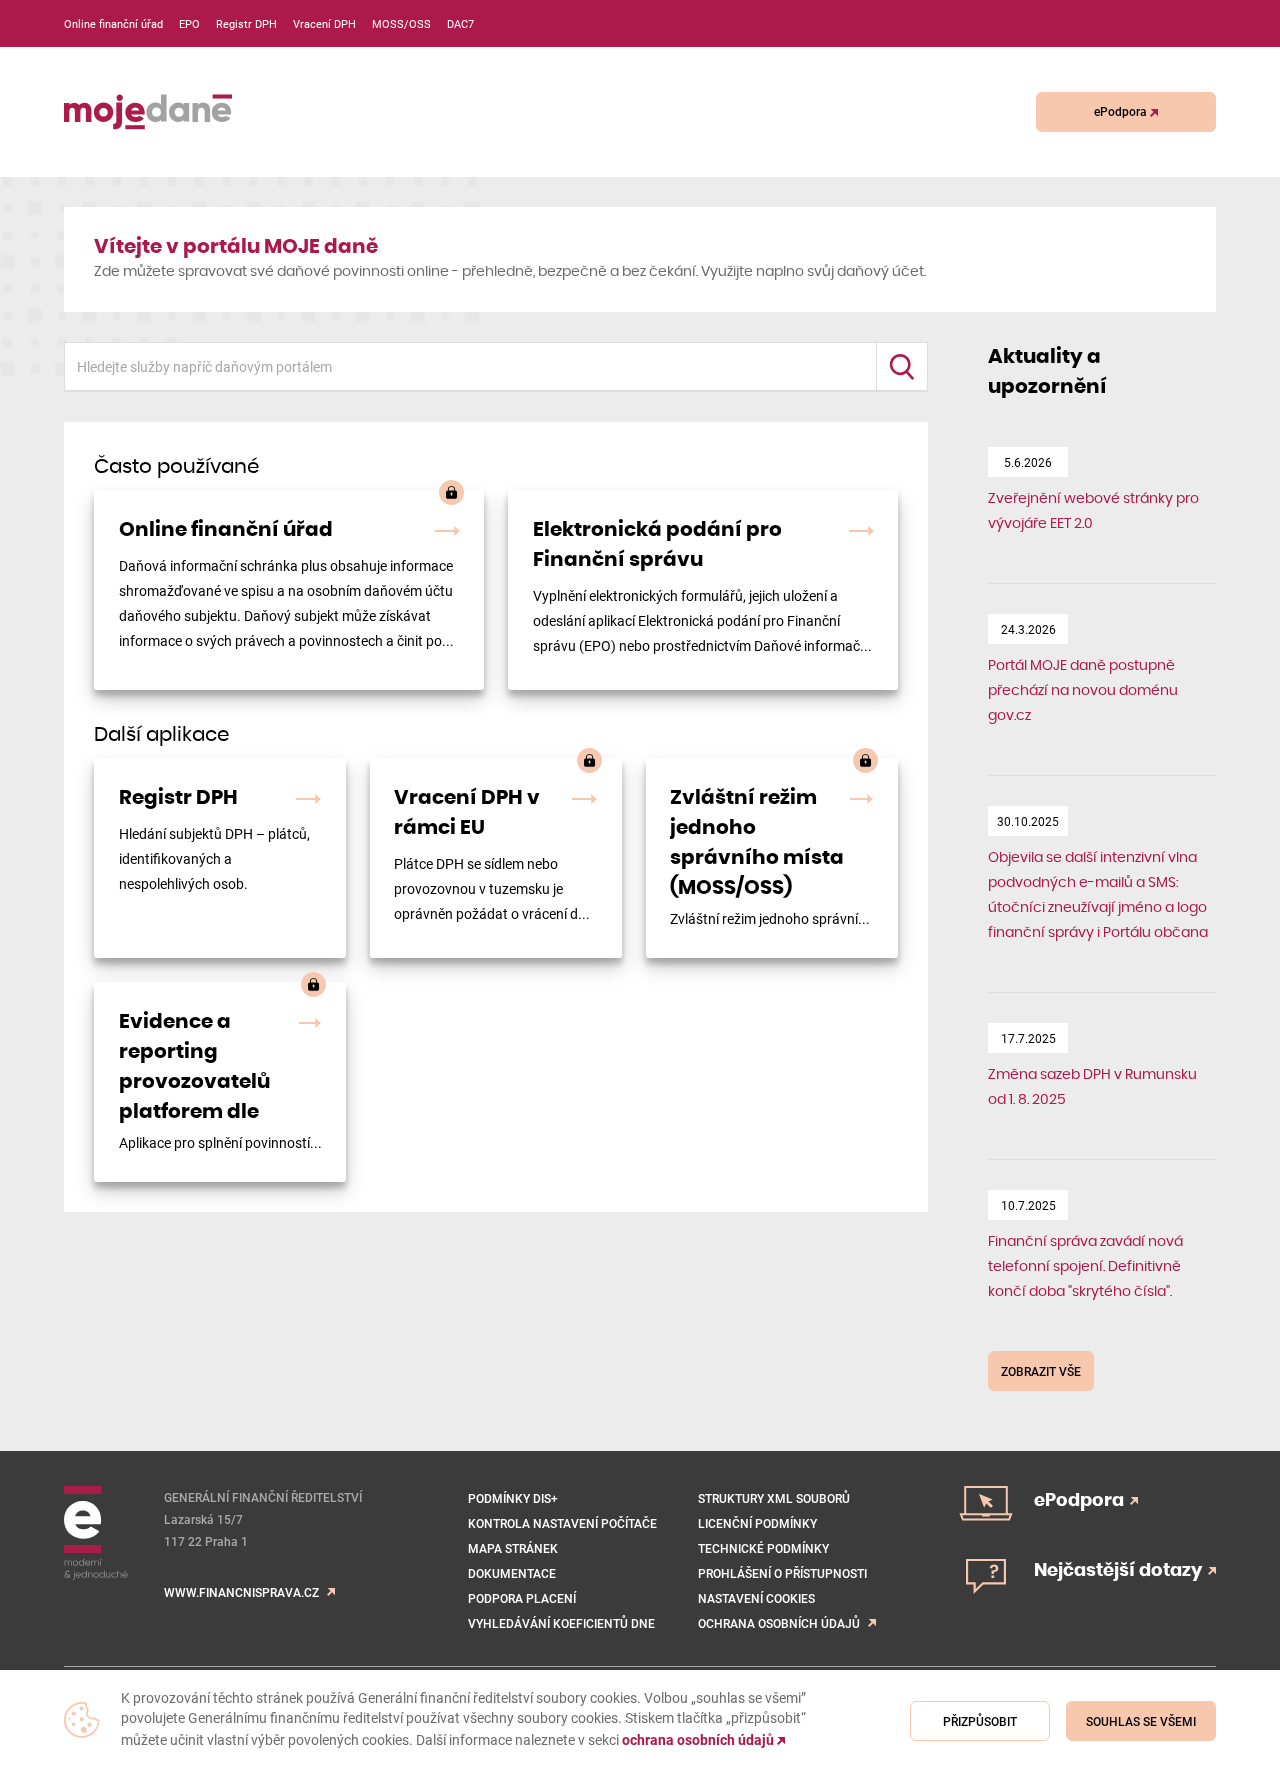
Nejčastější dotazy (1120, 1571)
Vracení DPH (324, 23)
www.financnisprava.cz (241, 1592)
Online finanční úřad (113, 23)
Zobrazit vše (1041, 1371)
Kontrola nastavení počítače (562, 1523)
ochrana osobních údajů (699, 1740)
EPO (189, 23)
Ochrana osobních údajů (779, 1623)
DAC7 (460, 23)
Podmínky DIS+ (513, 1498)
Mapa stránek (513, 1548)
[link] (289, 590)
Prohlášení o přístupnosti (782, 1573)
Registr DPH (246, 23)
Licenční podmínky (757, 1523)
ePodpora (1122, 111)
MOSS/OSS (401, 23)
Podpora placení (522, 1598)
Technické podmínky (763, 1548)
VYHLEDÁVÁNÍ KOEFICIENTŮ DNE (561, 1623)
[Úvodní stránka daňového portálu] (148, 112)
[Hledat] (901, 366)
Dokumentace (512, 1573)
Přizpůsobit (980, 1721)
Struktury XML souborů (774, 1498)
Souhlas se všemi (1141, 1721)
